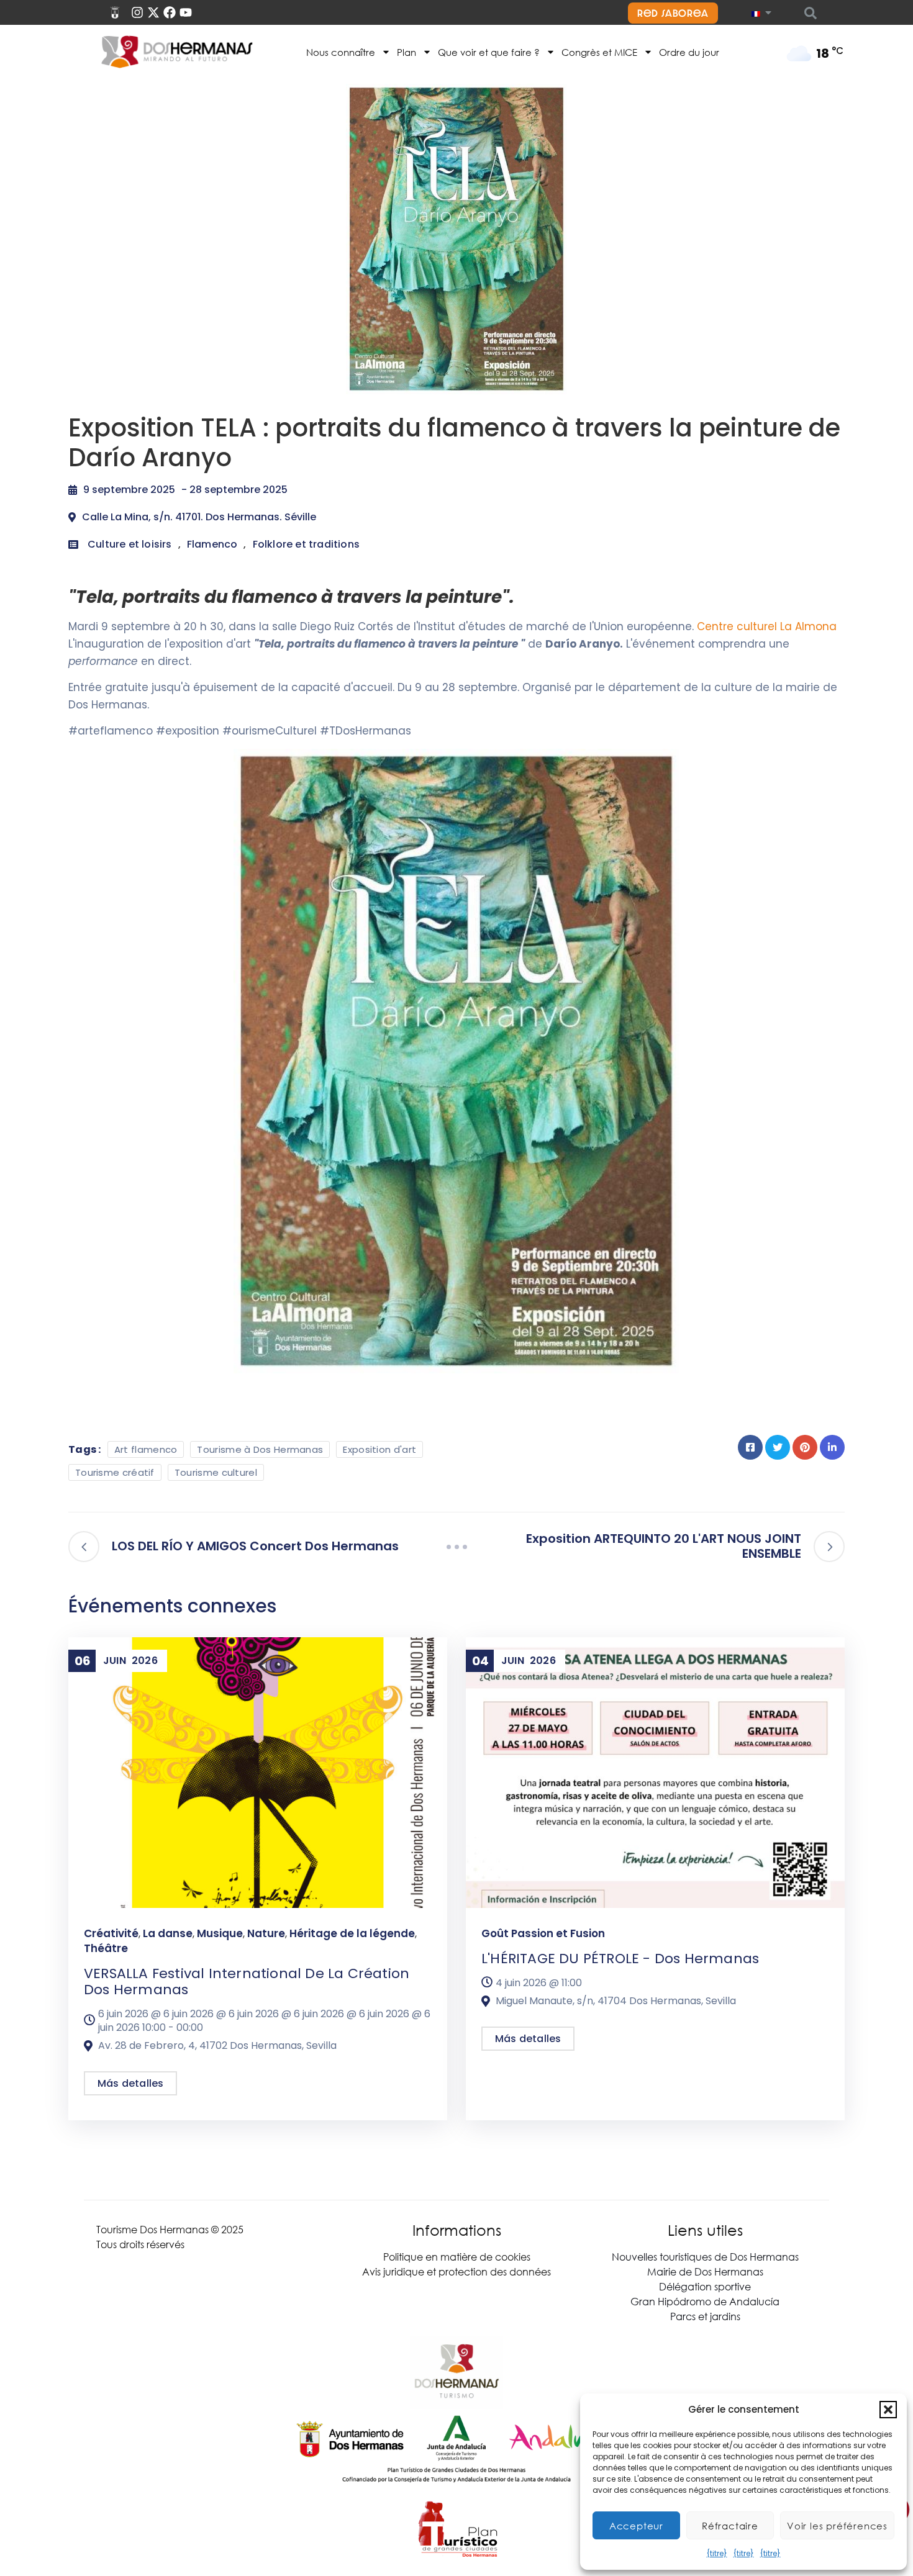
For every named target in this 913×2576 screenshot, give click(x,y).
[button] (888, 2410)
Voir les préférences (837, 2526)
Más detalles (130, 2083)
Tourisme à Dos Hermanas (260, 1449)
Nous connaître (341, 52)
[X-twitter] (153, 12)
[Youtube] (186, 12)
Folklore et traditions (306, 544)
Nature (266, 1933)
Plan (407, 52)
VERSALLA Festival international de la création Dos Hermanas (247, 1982)
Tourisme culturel (216, 1472)
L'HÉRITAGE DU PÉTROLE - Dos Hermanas (620, 1959)
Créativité (111, 1933)
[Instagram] (137, 12)
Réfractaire (730, 2526)
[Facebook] (170, 12)
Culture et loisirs (130, 544)
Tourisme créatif (115, 1472)
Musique (220, 1933)
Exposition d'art (379, 1449)
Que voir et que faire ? (489, 52)
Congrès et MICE (599, 52)
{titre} (717, 2553)
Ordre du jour (689, 52)
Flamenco (212, 544)
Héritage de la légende (352, 1933)
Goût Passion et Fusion (543, 1933)
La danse (168, 1933)
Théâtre (106, 1948)
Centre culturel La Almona (767, 626)
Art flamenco (146, 1449)
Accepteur (636, 2526)
